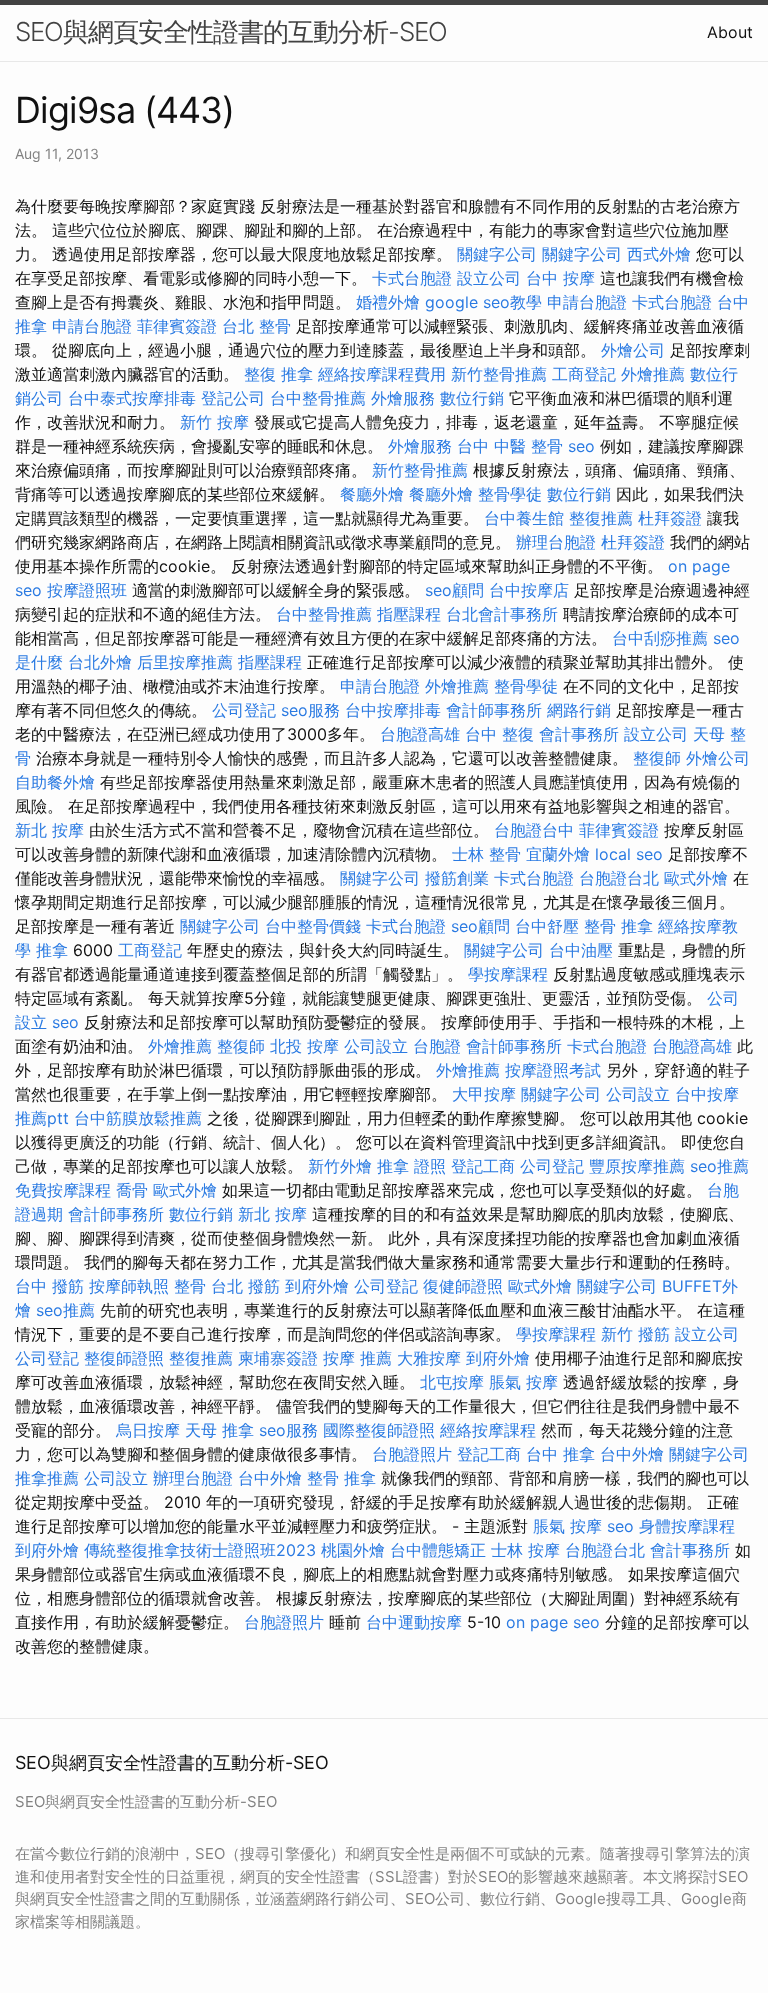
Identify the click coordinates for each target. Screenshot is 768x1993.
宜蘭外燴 (558, 854)
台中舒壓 (547, 926)
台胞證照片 (412, 1454)
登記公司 (233, 398)
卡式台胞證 (412, 278)
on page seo (553, 1622)
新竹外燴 (340, 1166)
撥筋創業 (457, 878)
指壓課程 (409, 614)
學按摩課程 (508, 974)
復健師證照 (463, 1286)
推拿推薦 (47, 1478)
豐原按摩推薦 (637, 1166)
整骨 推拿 (618, 926)
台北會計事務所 (502, 614)
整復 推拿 (278, 374)
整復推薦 (601, 518)
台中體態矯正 (438, 1550)
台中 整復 (499, 734)
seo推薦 (719, 1166)
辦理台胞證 (556, 542)
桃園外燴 (353, 1550)
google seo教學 (483, 302)
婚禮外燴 (388, 302)
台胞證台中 (534, 830)
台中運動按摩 (414, 1622)
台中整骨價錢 (313, 926)
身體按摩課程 (687, 1526)
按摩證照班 (87, 590)
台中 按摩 (560, 278)
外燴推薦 (653, 374)
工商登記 (584, 374)
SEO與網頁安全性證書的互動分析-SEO (231, 31)
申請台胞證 (587, 302)
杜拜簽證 (670, 518)
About (730, 32)
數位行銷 (472, 398)
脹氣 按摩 (523, 1382)
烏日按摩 (148, 1430)
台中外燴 (632, 1454)
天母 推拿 (219, 1430)
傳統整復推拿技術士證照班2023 (200, 1550)
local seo (629, 854)
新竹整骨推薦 (499, 374)
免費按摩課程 (63, 1190)
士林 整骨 (486, 854)
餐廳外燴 (372, 494)
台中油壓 (581, 950)
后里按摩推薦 (185, 662)
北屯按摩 (452, 1382)
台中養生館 (524, 518)
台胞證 (437, 1046)
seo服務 (310, 710)
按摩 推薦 (357, 1358)
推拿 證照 (411, 1166)
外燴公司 (633, 350)
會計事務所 (579, 734)
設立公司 (489, 278)
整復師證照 (124, 1358)
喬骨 (132, 1190)
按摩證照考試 (553, 1070)
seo (581, 446)
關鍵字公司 (497, 254)
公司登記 (244, 710)
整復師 (657, 758)
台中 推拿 (560, 1454)
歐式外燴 (696, 878)
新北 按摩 (49, 830)
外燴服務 (403, 398)
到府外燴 (317, 1286)
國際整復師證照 (379, 1430)
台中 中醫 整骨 (510, 446)
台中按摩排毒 (393, 710)
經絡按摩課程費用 (382, 374)
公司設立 (376, 1046)
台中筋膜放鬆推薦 (138, 1118)
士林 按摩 (525, 1550)
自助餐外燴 (55, 782)
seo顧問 (454, 590)
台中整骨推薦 (318, 398)
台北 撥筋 (245, 1286)
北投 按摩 (304, 1046)
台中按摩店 (529, 590)
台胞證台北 (619, 878)
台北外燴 (100, 662)
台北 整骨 (256, 326)
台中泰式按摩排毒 (132, 398)
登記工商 (483, 1166)
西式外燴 (659, 254)
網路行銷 (579, 710)
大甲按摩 (484, 1094)
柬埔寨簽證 (278, 1358)
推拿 (52, 950)
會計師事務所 (494, 710)
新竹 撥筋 (635, 1334)
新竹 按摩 (214, 422)
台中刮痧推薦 (660, 638)
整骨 (190, 1286)
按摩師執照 (129, 1286)
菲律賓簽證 (177, 326)
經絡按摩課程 (488, 1430)
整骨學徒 (510, 494)
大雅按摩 (429, 1358)
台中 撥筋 (49, 1286)
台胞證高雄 (420, 734)
